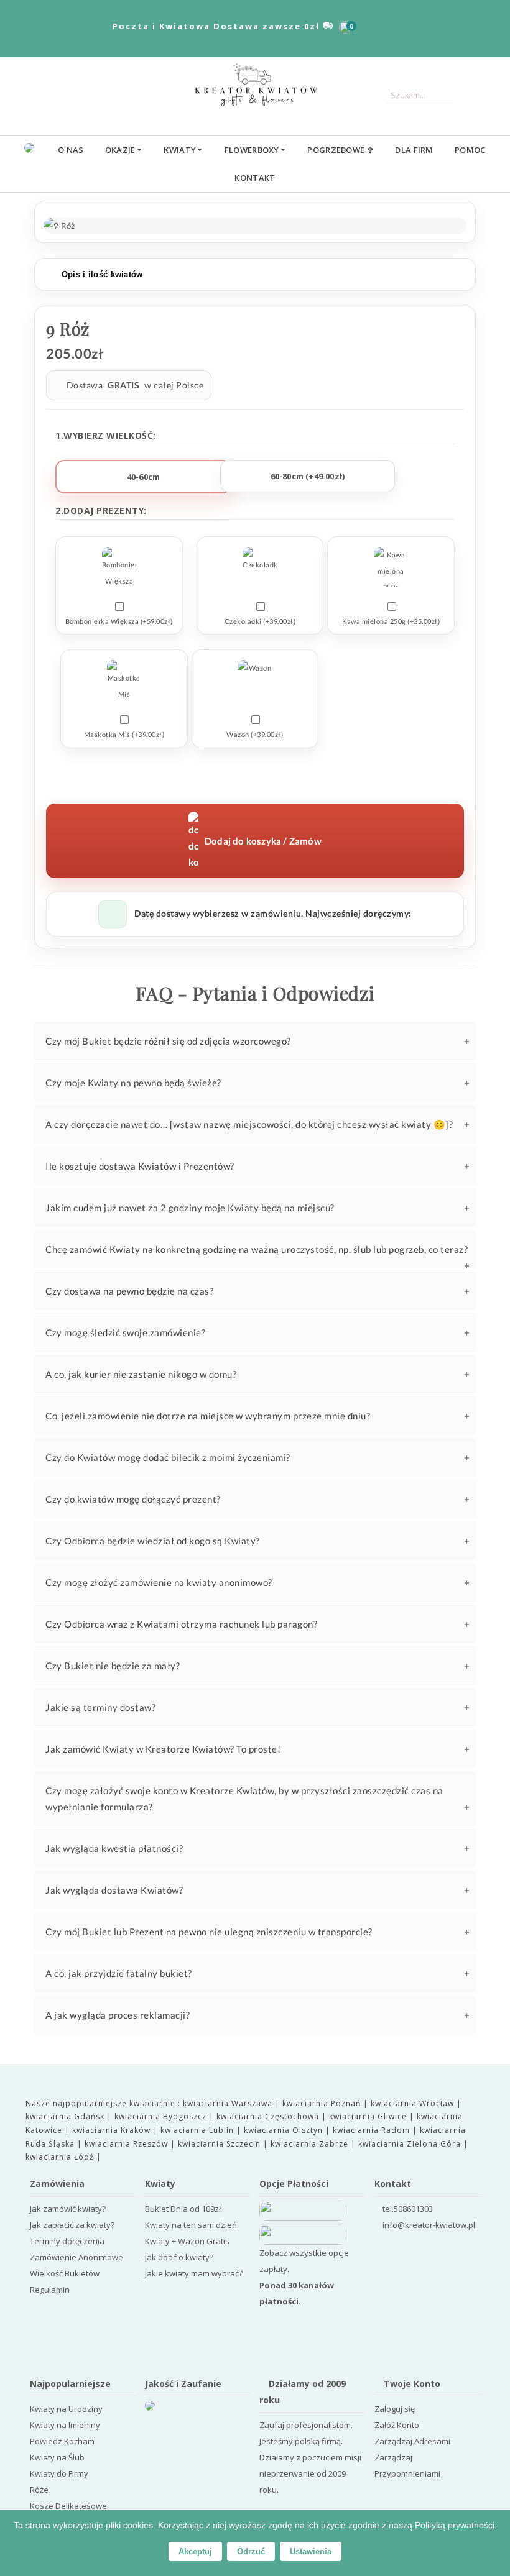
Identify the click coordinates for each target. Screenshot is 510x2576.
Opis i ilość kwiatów (100, 274)
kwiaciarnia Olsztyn (285, 2130)
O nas (71, 150)
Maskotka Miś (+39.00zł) (124, 734)
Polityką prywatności (455, 2525)
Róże (39, 2490)
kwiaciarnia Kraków (113, 2130)
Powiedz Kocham (62, 2441)
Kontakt (255, 178)
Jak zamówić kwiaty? (68, 2209)
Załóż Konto (397, 2425)
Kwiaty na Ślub (57, 2457)
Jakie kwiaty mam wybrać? (194, 2273)
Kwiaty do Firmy (59, 2473)
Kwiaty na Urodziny (66, 2409)
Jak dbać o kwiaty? (179, 2257)
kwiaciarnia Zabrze (311, 2144)
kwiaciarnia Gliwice (369, 2116)
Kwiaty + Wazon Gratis (187, 2241)
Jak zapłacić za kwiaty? (72, 2225)
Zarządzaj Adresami (412, 2441)
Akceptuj (195, 2551)
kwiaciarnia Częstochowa (269, 2116)
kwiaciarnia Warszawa (229, 2103)
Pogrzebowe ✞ (341, 150)
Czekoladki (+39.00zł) (260, 621)
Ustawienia (311, 2551)
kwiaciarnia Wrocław (414, 2103)
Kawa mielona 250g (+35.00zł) (391, 621)
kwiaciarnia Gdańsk (66, 2116)
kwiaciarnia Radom (373, 2130)
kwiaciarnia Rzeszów (127, 2144)
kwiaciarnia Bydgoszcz (162, 2116)
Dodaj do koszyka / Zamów (263, 841)
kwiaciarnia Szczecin (220, 2144)
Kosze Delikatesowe (68, 2506)
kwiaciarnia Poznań (323, 2103)
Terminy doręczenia (67, 2241)
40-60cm (143, 477)
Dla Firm (414, 150)
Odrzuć (251, 2551)
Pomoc (470, 150)
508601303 (413, 2209)
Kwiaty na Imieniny (65, 2425)
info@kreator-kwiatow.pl (429, 2225)
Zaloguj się (395, 2409)
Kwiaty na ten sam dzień (191, 2225)
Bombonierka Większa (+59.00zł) (119, 621)
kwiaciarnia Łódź (61, 2157)
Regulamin (50, 2290)
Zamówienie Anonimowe (76, 2257)
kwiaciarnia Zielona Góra (411, 2144)
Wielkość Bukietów (65, 2273)
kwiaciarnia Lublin (198, 2130)
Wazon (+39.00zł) (255, 734)
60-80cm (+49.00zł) (308, 476)
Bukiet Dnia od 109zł (183, 2209)
